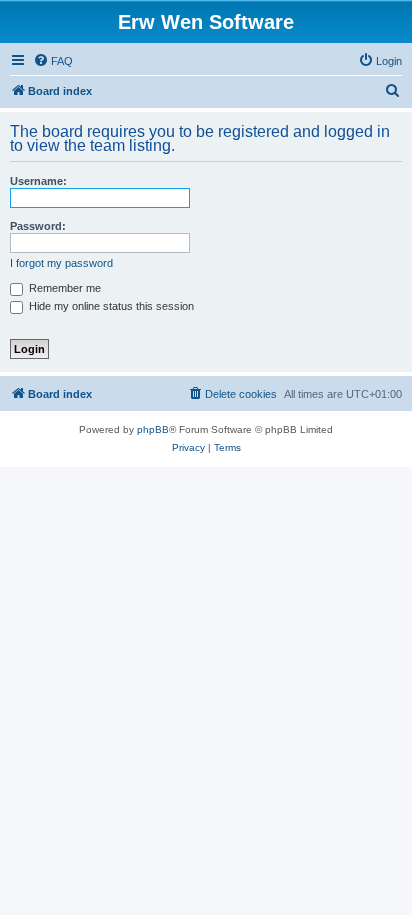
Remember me (63, 288)
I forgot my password (61, 263)
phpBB (153, 429)
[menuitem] (53, 61)
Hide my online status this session (110, 306)
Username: (38, 181)
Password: (38, 226)
